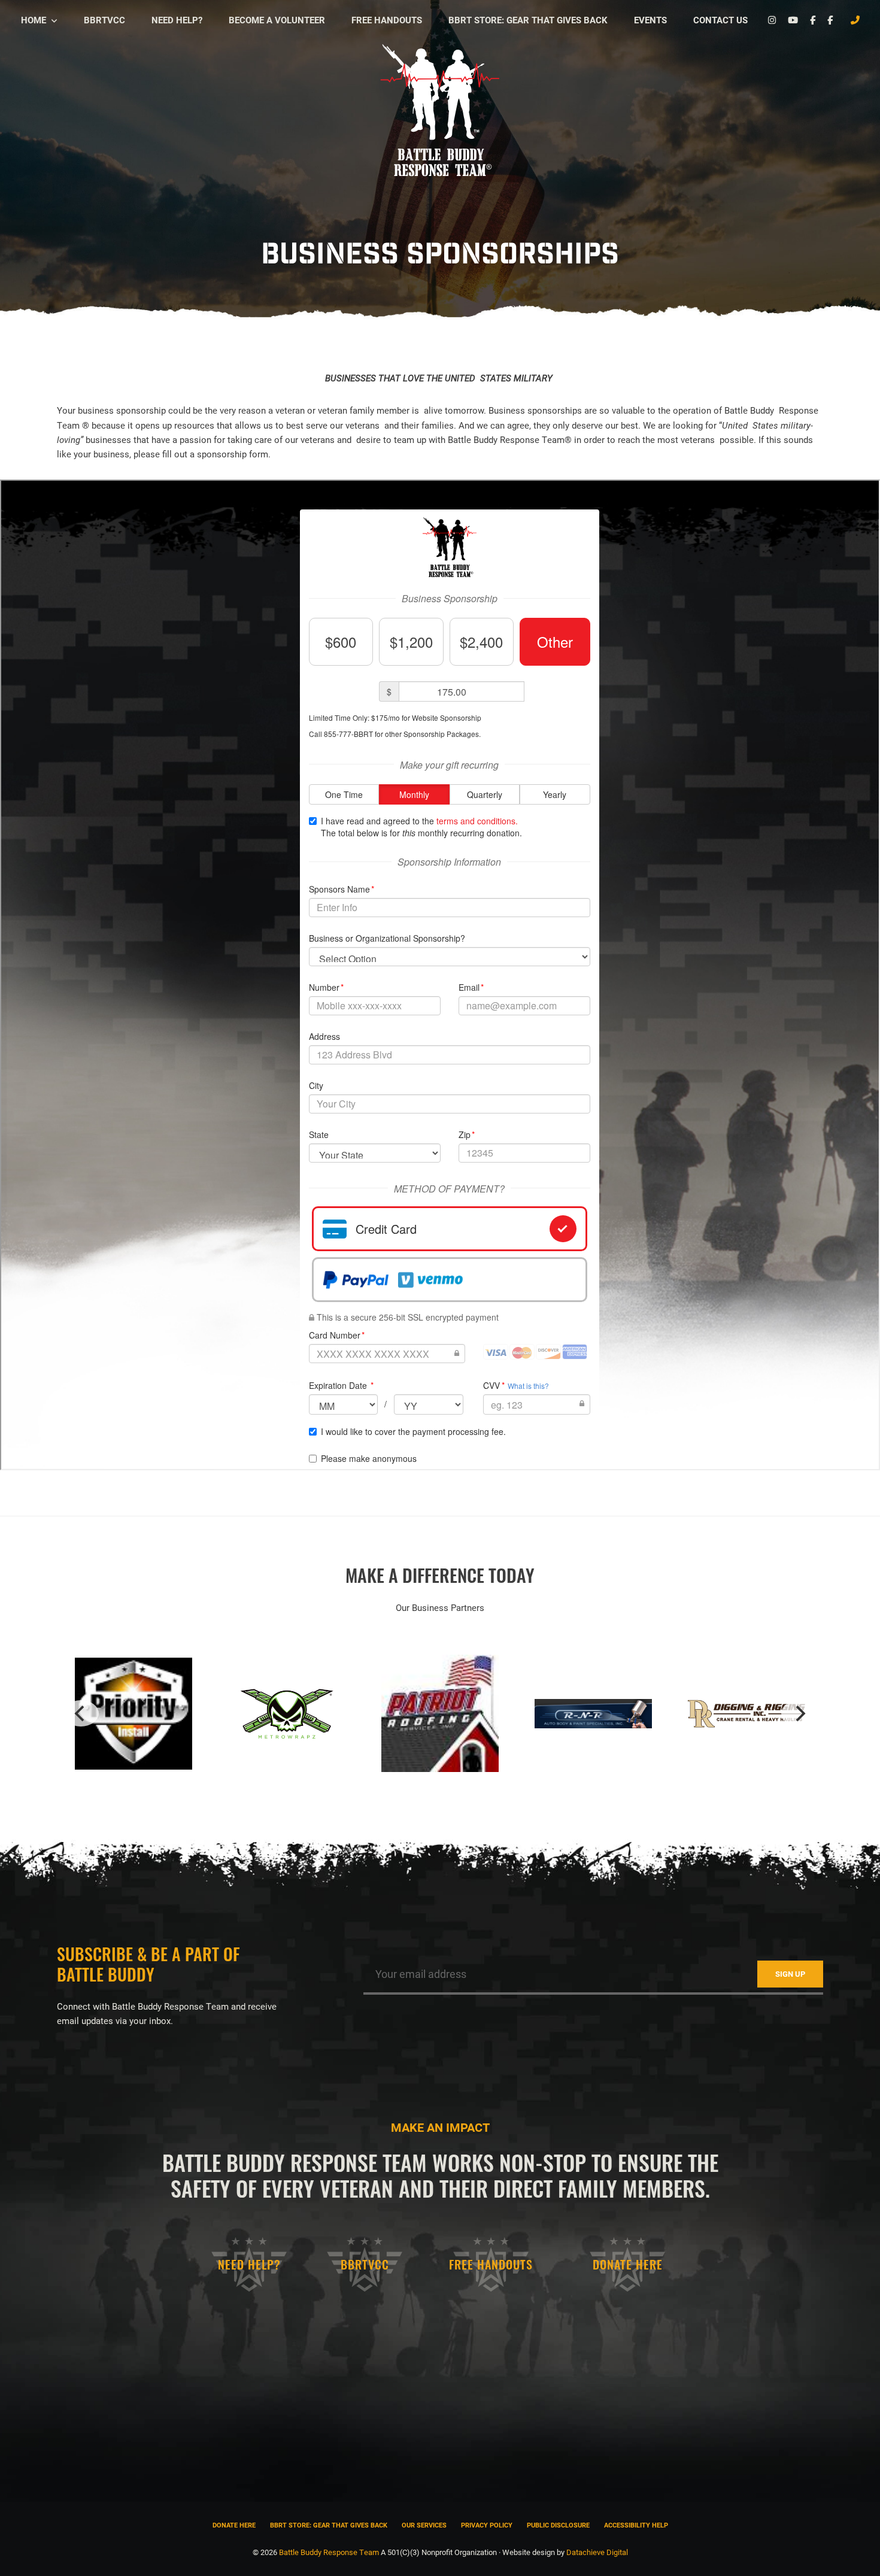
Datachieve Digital (597, 2552)
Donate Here (628, 2264)
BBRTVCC (365, 2264)
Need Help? (249, 2264)
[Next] (799, 1713)
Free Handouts (491, 2264)
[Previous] (81, 1713)
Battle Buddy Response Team (329, 2552)
